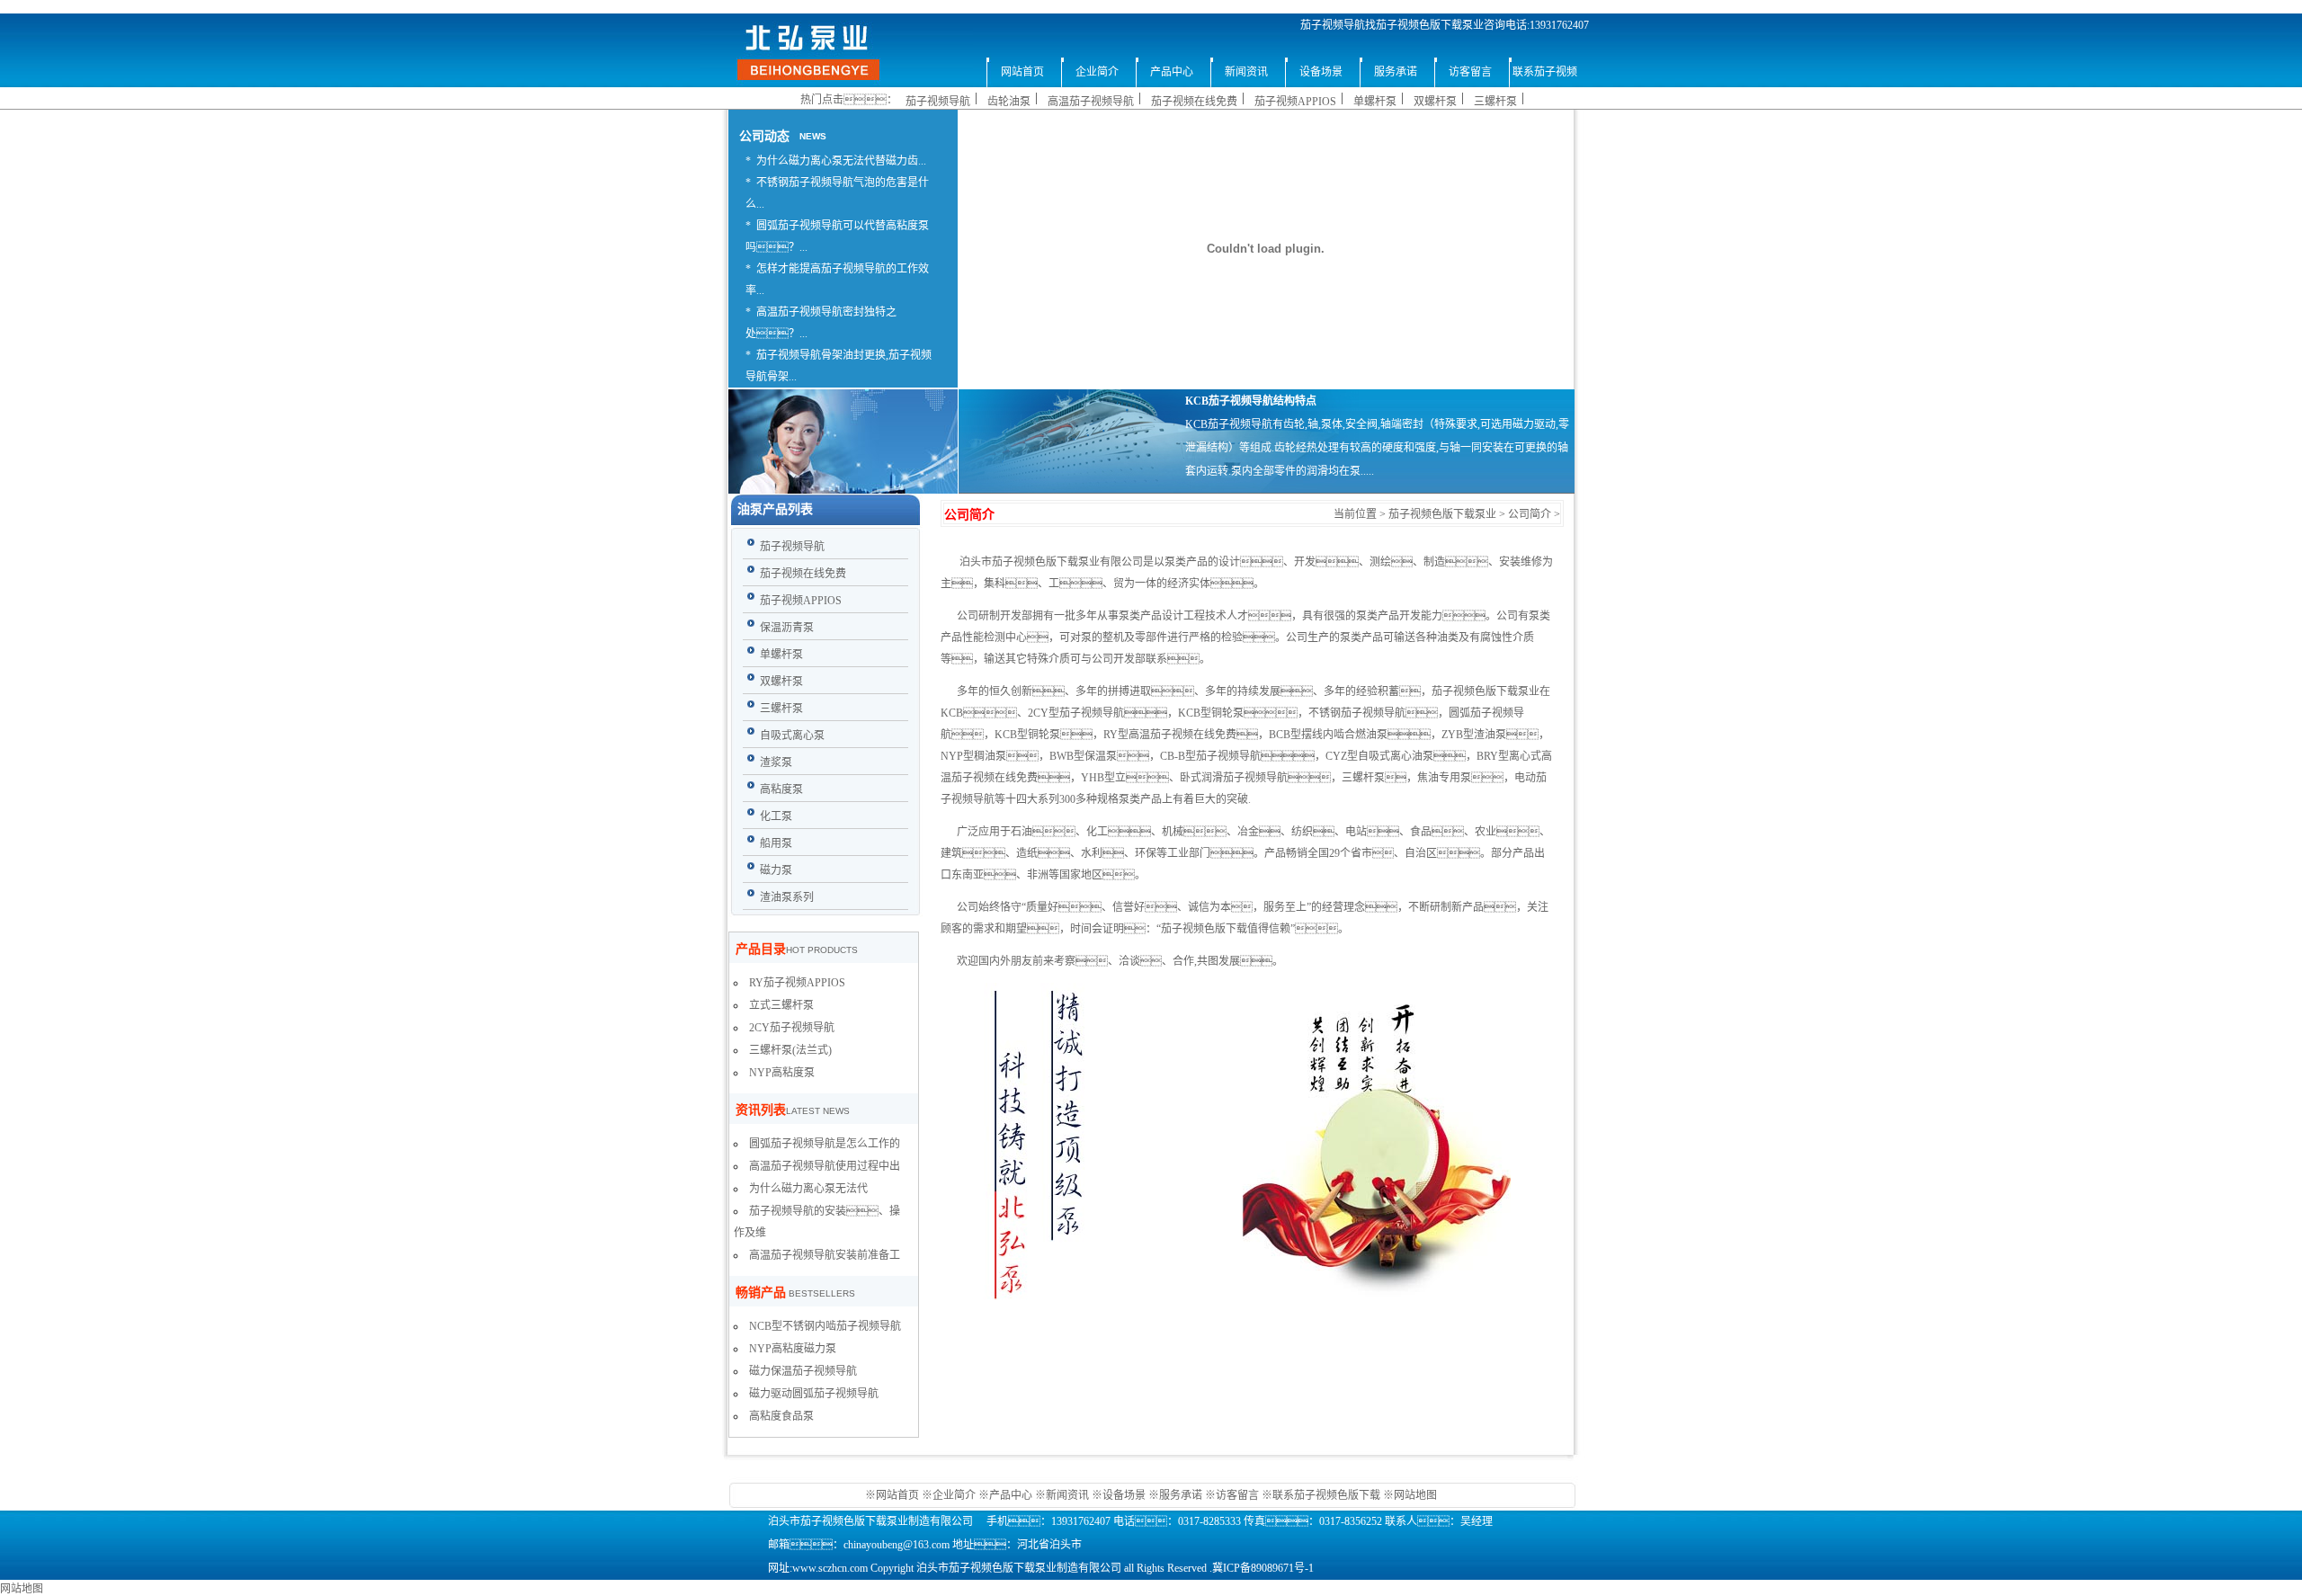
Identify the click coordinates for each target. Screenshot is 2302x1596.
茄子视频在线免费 (1194, 102)
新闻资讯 (1067, 1495)
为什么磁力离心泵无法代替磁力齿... (841, 161)
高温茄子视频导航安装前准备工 (825, 1255)
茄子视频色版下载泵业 (1442, 514)
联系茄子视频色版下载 (1326, 1495)
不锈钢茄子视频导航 (1357, 713)
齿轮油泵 (1009, 102)
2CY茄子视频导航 (792, 1028)
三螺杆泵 (1495, 102)
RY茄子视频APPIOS (797, 983)
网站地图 (1415, 1495)
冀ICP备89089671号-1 (1263, 1568)
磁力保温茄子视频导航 (803, 1371)
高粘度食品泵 (781, 1416)
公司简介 (1530, 514)
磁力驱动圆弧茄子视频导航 (814, 1394)
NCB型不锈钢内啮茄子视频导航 (825, 1326)
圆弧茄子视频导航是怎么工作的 (825, 1144)
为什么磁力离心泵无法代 (808, 1189)
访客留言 (1237, 1495)
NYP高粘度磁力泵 (793, 1349)
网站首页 (899, 1495)
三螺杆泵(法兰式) (790, 1050)
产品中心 (1011, 1495)
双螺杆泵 (1435, 102)
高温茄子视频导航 (1091, 102)
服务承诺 (1181, 1495)
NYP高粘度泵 (782, 1073)
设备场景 (1125, 1495)
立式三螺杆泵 (781, 1005)
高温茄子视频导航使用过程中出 (825, 1166)
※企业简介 (949, 1495)
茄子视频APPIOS (1295, 102)
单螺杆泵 (1375, 102)
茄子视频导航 (938, 102)
